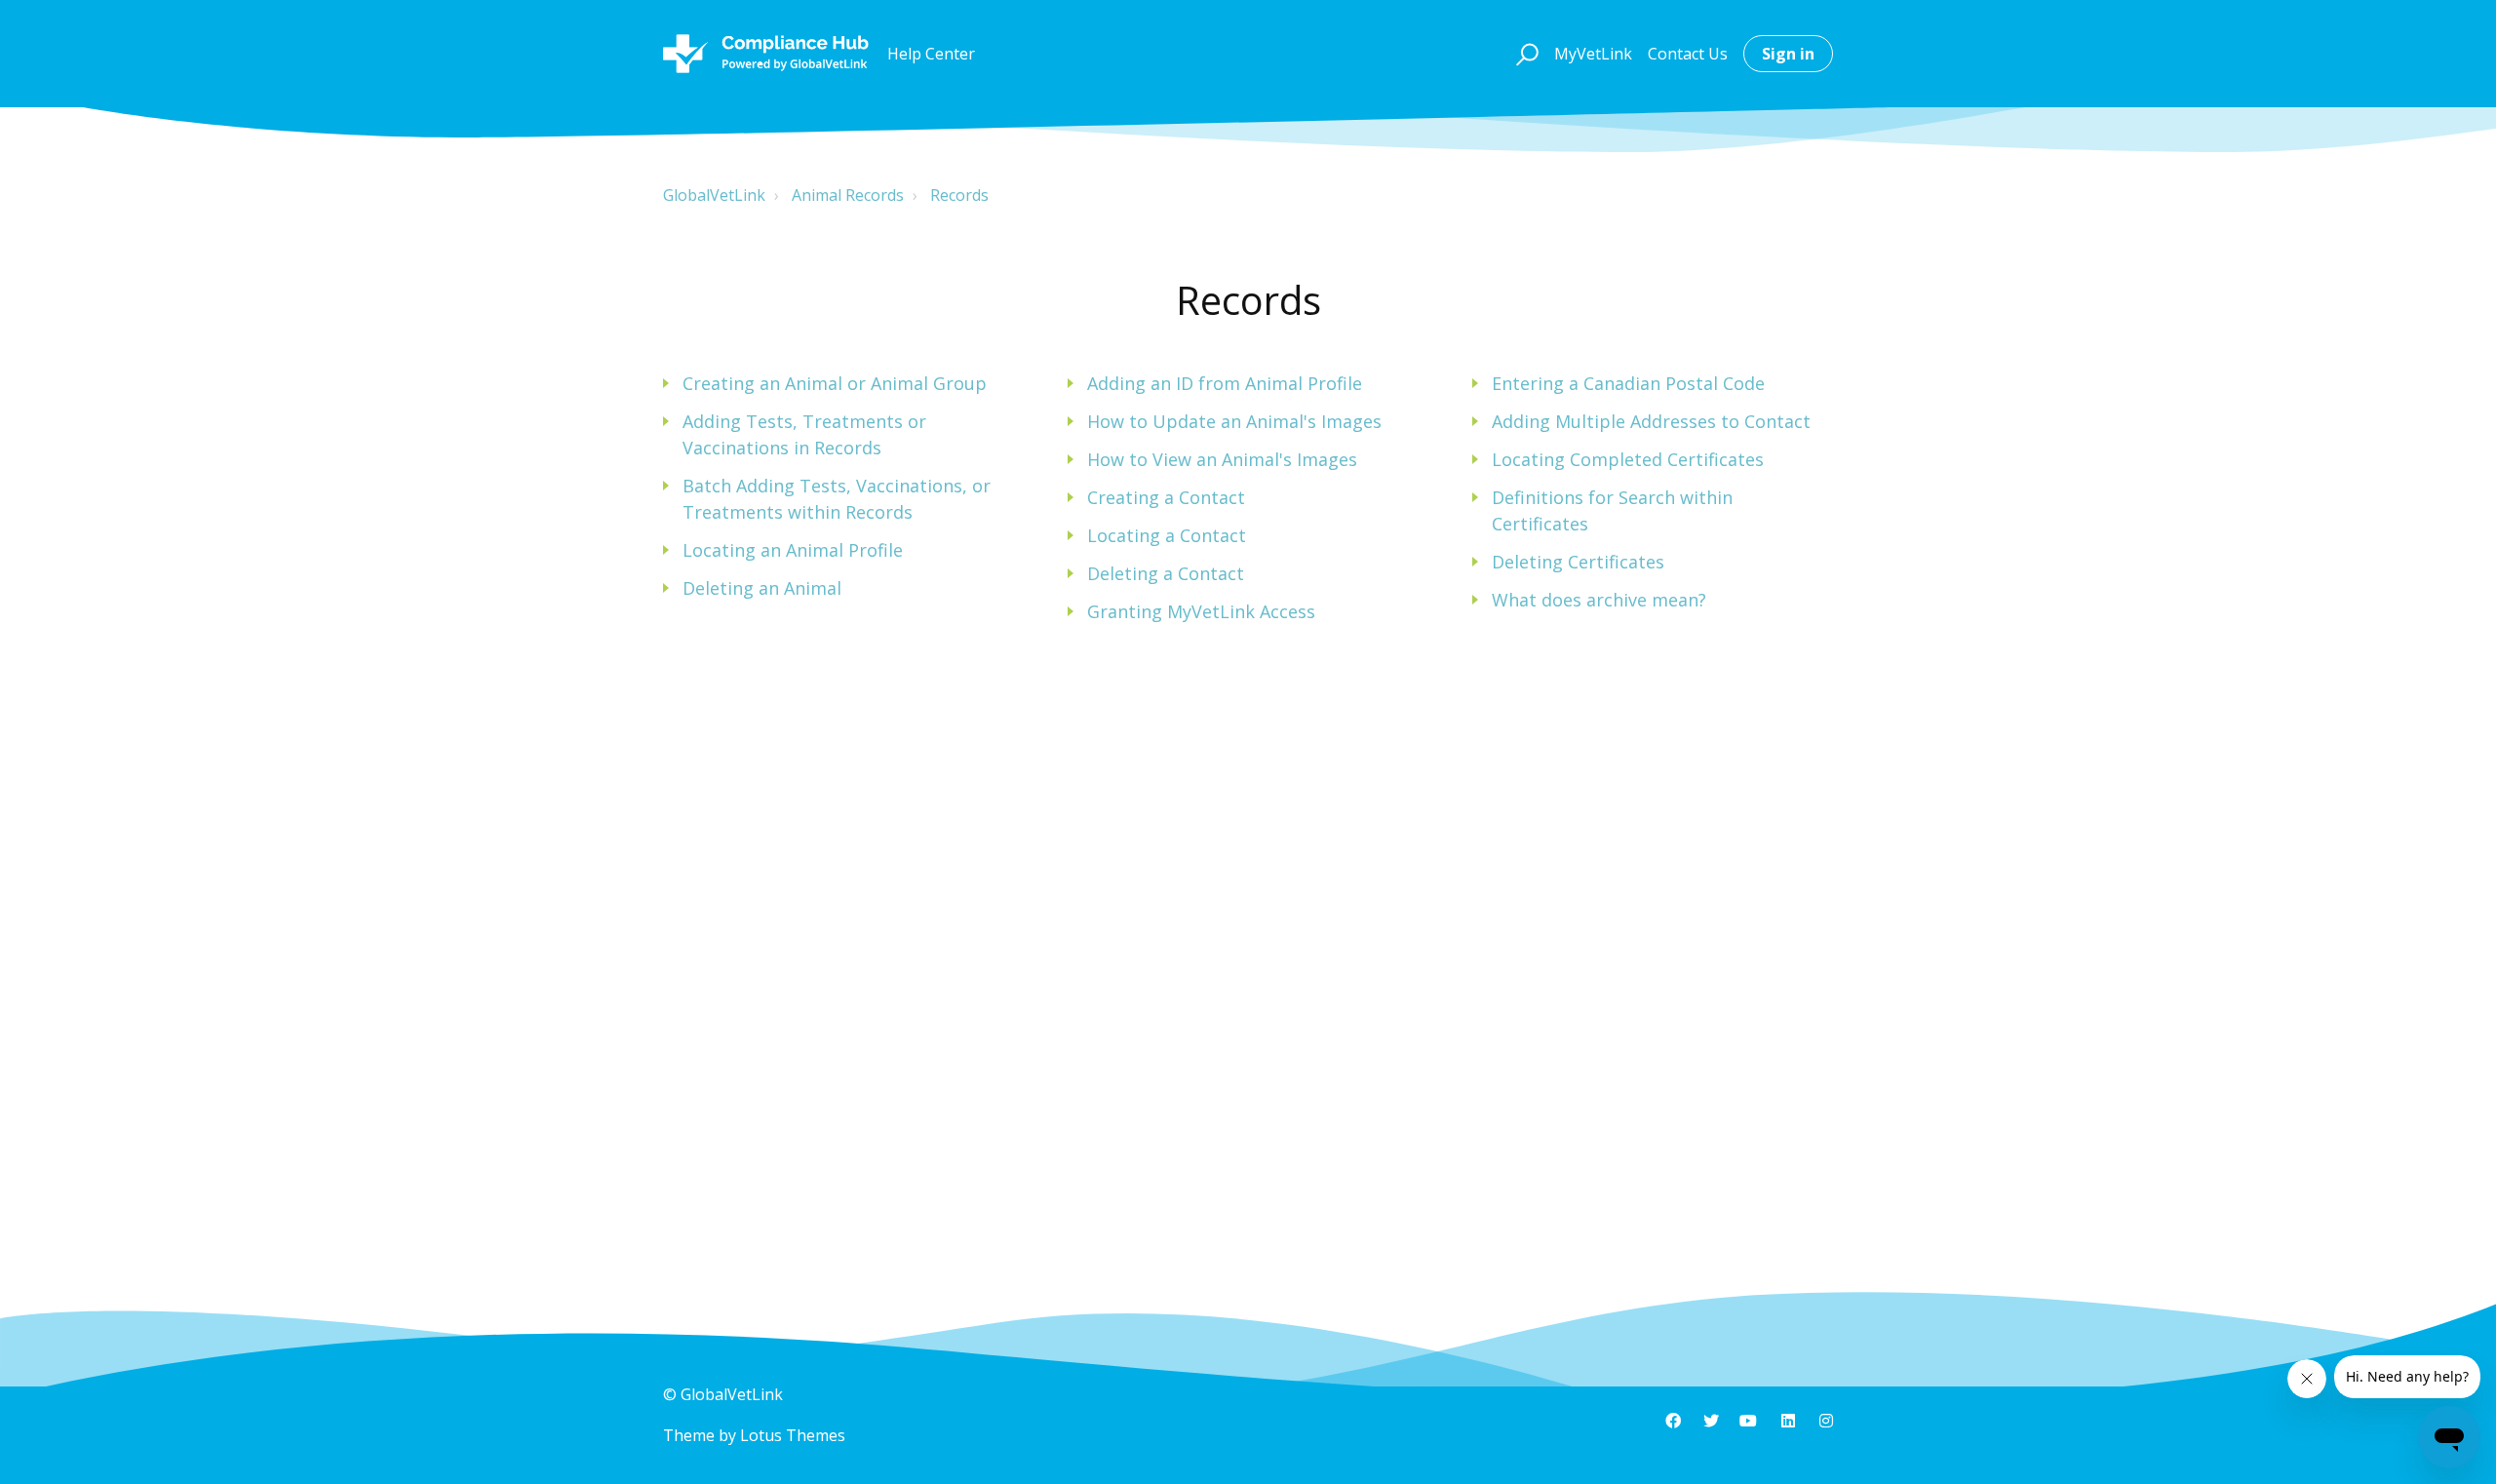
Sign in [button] (1788, 54)
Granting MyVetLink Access (1201, 611)
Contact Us (1688, 54)
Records (959, 195)
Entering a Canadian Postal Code (1628, 383)
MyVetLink (1593, 54)
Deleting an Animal (762, 588)
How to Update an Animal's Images (1234, 421)
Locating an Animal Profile (793, 550)
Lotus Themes (793, 1435)
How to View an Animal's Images (1222, 459)
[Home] (766, 54)
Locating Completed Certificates (1628, 459)
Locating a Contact (1167, 535)
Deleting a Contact (1166, 573)
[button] (1524, 54)
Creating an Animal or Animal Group (835, 383)
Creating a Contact (1166, 497)
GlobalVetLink (714, 195)
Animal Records (848, 195)
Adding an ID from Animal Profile (1225, 383)
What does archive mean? (1599, 600)
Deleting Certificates (1578, 562)
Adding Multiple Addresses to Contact (1651, 421)
